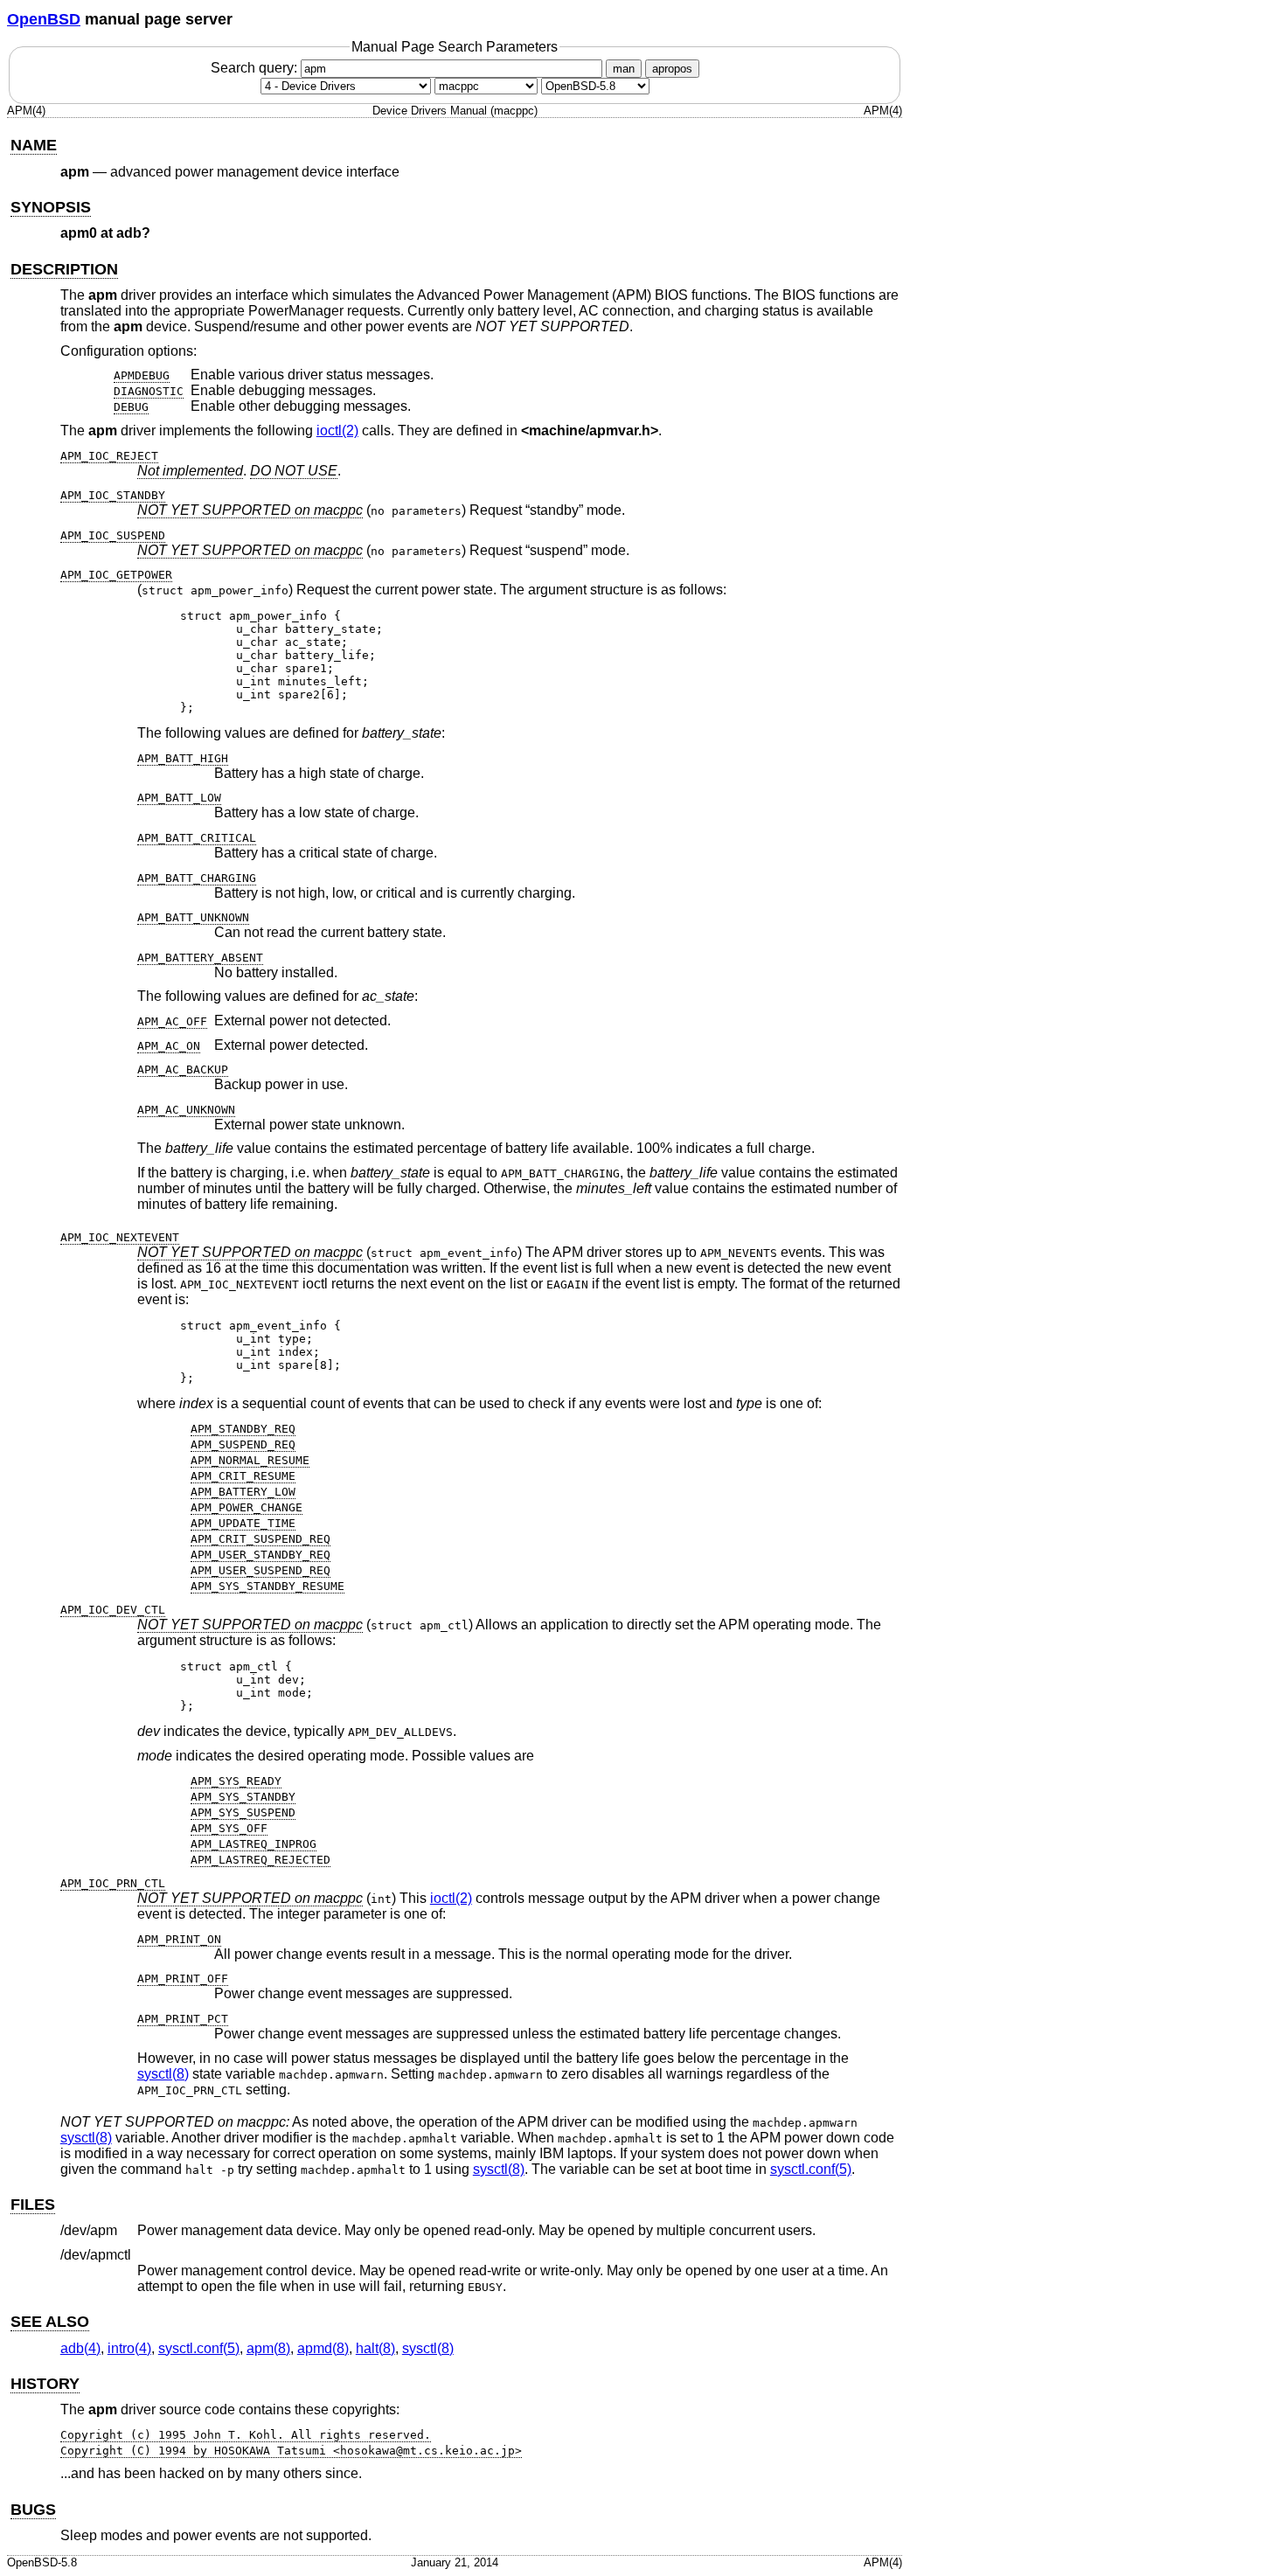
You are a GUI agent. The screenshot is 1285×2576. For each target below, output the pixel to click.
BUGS (33, 2510)
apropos (672, 69)
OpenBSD (44, 19)
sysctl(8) (163, 2074)
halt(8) (375, 2348)
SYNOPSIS (51, 207)
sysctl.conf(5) (811, 2169)
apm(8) (268, 2348)
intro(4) (129, 2348)
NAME (34, 145)
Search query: (256, 68)
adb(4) (80, 2348)
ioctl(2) (337, 430)
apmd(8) (323, 2348)
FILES (33, 2205)
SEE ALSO (50, 2322)
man (624, 69)
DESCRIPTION (64, 269)
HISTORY (45, 2384)
